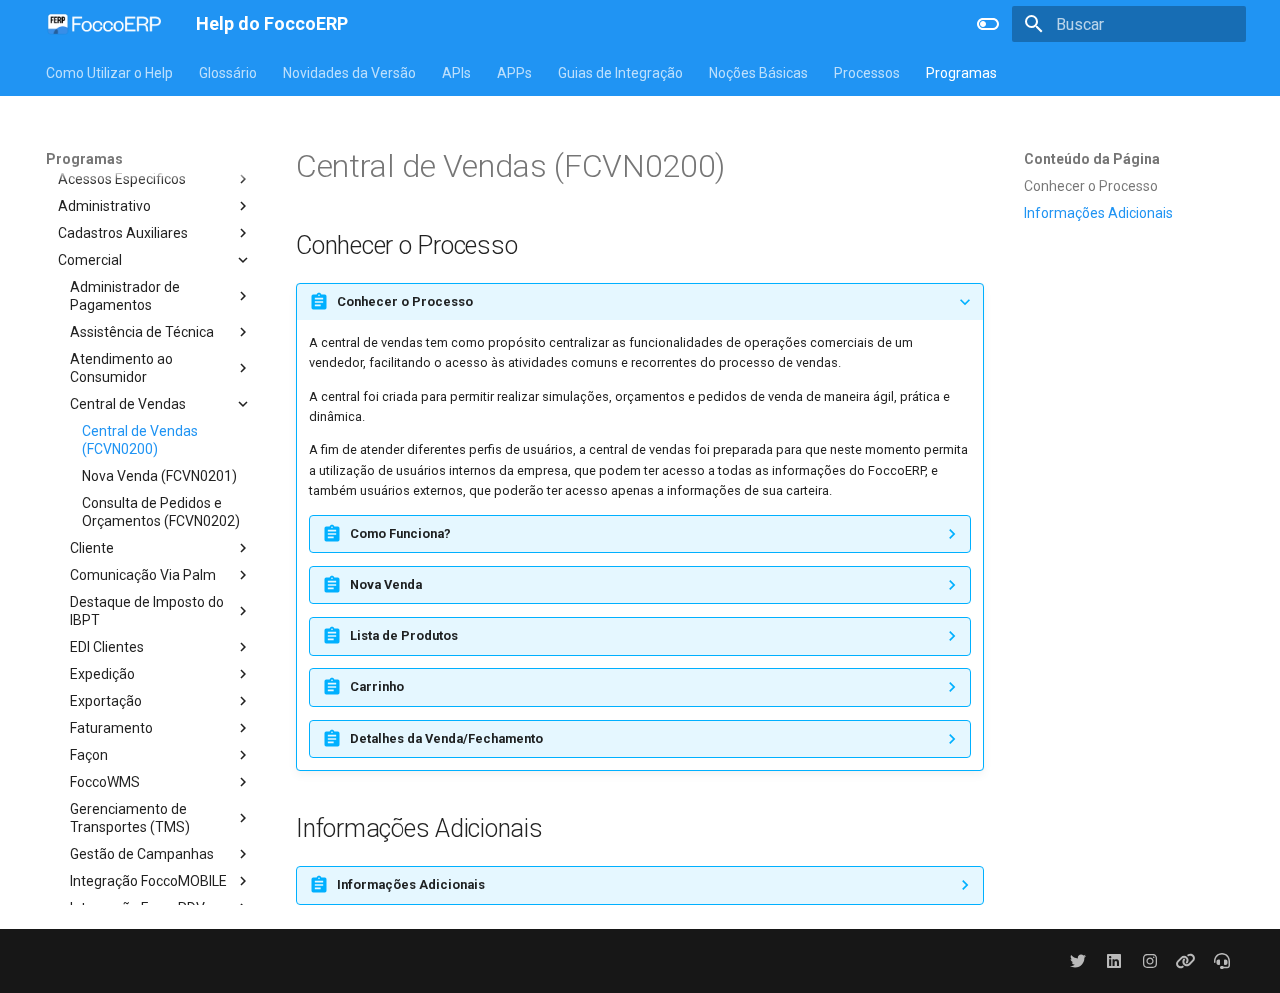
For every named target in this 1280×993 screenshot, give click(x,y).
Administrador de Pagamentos (125, 296)
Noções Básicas (758, 73)
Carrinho (377, 686)
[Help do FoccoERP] (105, 24)
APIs (456, 73)
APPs (514, 73)
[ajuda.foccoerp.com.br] (1222, 961)
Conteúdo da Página (1092, 159)
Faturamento (111, 728)
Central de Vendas (128, 404)
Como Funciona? (400, 533)
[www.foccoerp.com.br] (1186, 961)
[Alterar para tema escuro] (988, 24)
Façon (89, 755)
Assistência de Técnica (142, 332)
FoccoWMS (105, 782)
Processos (867, 73)
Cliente (92, 548)
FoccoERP (77, 152)
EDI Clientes (107, 647)
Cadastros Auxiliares (123, 233)
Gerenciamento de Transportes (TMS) (130, 818)
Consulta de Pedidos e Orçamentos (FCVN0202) (161, 512)
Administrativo (104, 206)
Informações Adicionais (1098, 213)
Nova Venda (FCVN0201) (159, 476)
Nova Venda (386, 584)
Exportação (106, 701)
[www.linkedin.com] (1114, 961)
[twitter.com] (1078, 961)
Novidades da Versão (349, 73)
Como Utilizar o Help (109, 73)
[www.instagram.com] (1150, 961)
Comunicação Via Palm (143, 575)
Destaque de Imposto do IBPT (147, 611)
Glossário (228, 73)
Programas (961, 73)
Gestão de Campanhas (142, 854)
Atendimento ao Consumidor (121, 368)
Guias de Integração (620, 73)
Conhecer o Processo (1091, 186)
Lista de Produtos (404, 635)
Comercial (90, 260)
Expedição (102, 674)
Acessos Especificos (122, 179)
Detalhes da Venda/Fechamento (446, 738)
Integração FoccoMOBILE (148, 881)
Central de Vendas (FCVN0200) (140, 440)
